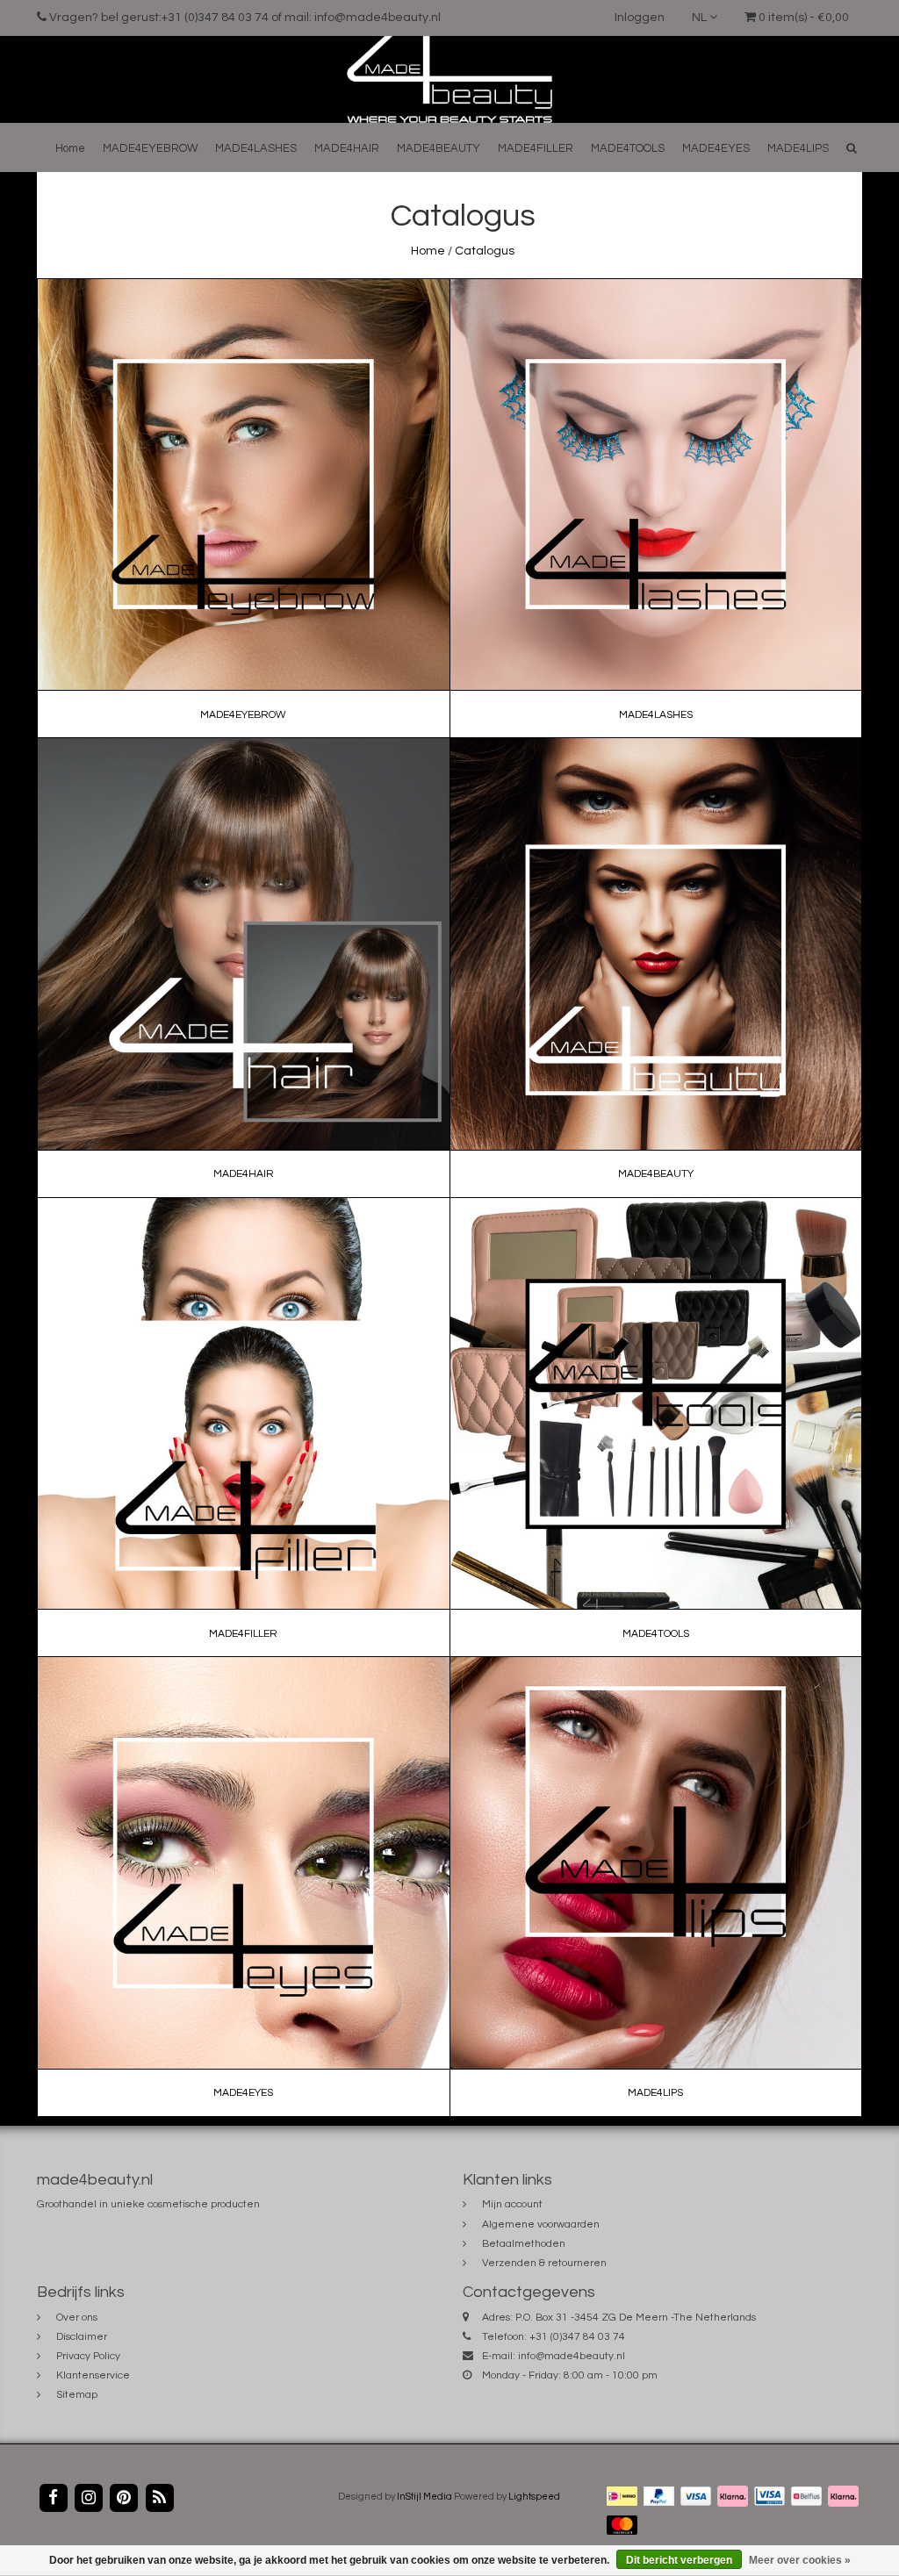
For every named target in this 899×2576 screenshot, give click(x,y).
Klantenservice (93, 2375)
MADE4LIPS (798, 148)
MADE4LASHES (256, 148)
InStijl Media (424, 2497)
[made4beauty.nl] (449, 79)
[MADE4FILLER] (244, 1427)
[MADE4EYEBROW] (244, 508)
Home (70, 148)
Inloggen (640, 18)
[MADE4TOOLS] (656, 1427)
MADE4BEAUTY (439, 148)
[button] (852, 148)
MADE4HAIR (347, 148)
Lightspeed (534, 2497)
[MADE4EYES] (244, 1887)
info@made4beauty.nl (572, 2356)
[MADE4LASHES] (656, 508)
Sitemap (77, 2395)
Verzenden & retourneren (544, 2263)
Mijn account (512, 2204)
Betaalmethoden (524, 2244)
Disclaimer (82, 2337)
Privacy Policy (88, 2356)
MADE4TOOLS (628, 148)
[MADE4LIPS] (656, 1887)
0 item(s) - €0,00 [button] (802, 18)
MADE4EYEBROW (150, 148)
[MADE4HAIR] (244, 968)
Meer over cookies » (800, 2560)
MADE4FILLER (536, 148)
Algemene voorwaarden (541, 2224)
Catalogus (485, 251)
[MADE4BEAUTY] (656, 968)
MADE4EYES (716, 148)
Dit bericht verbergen (679, 2560)
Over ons (77, 2318)
